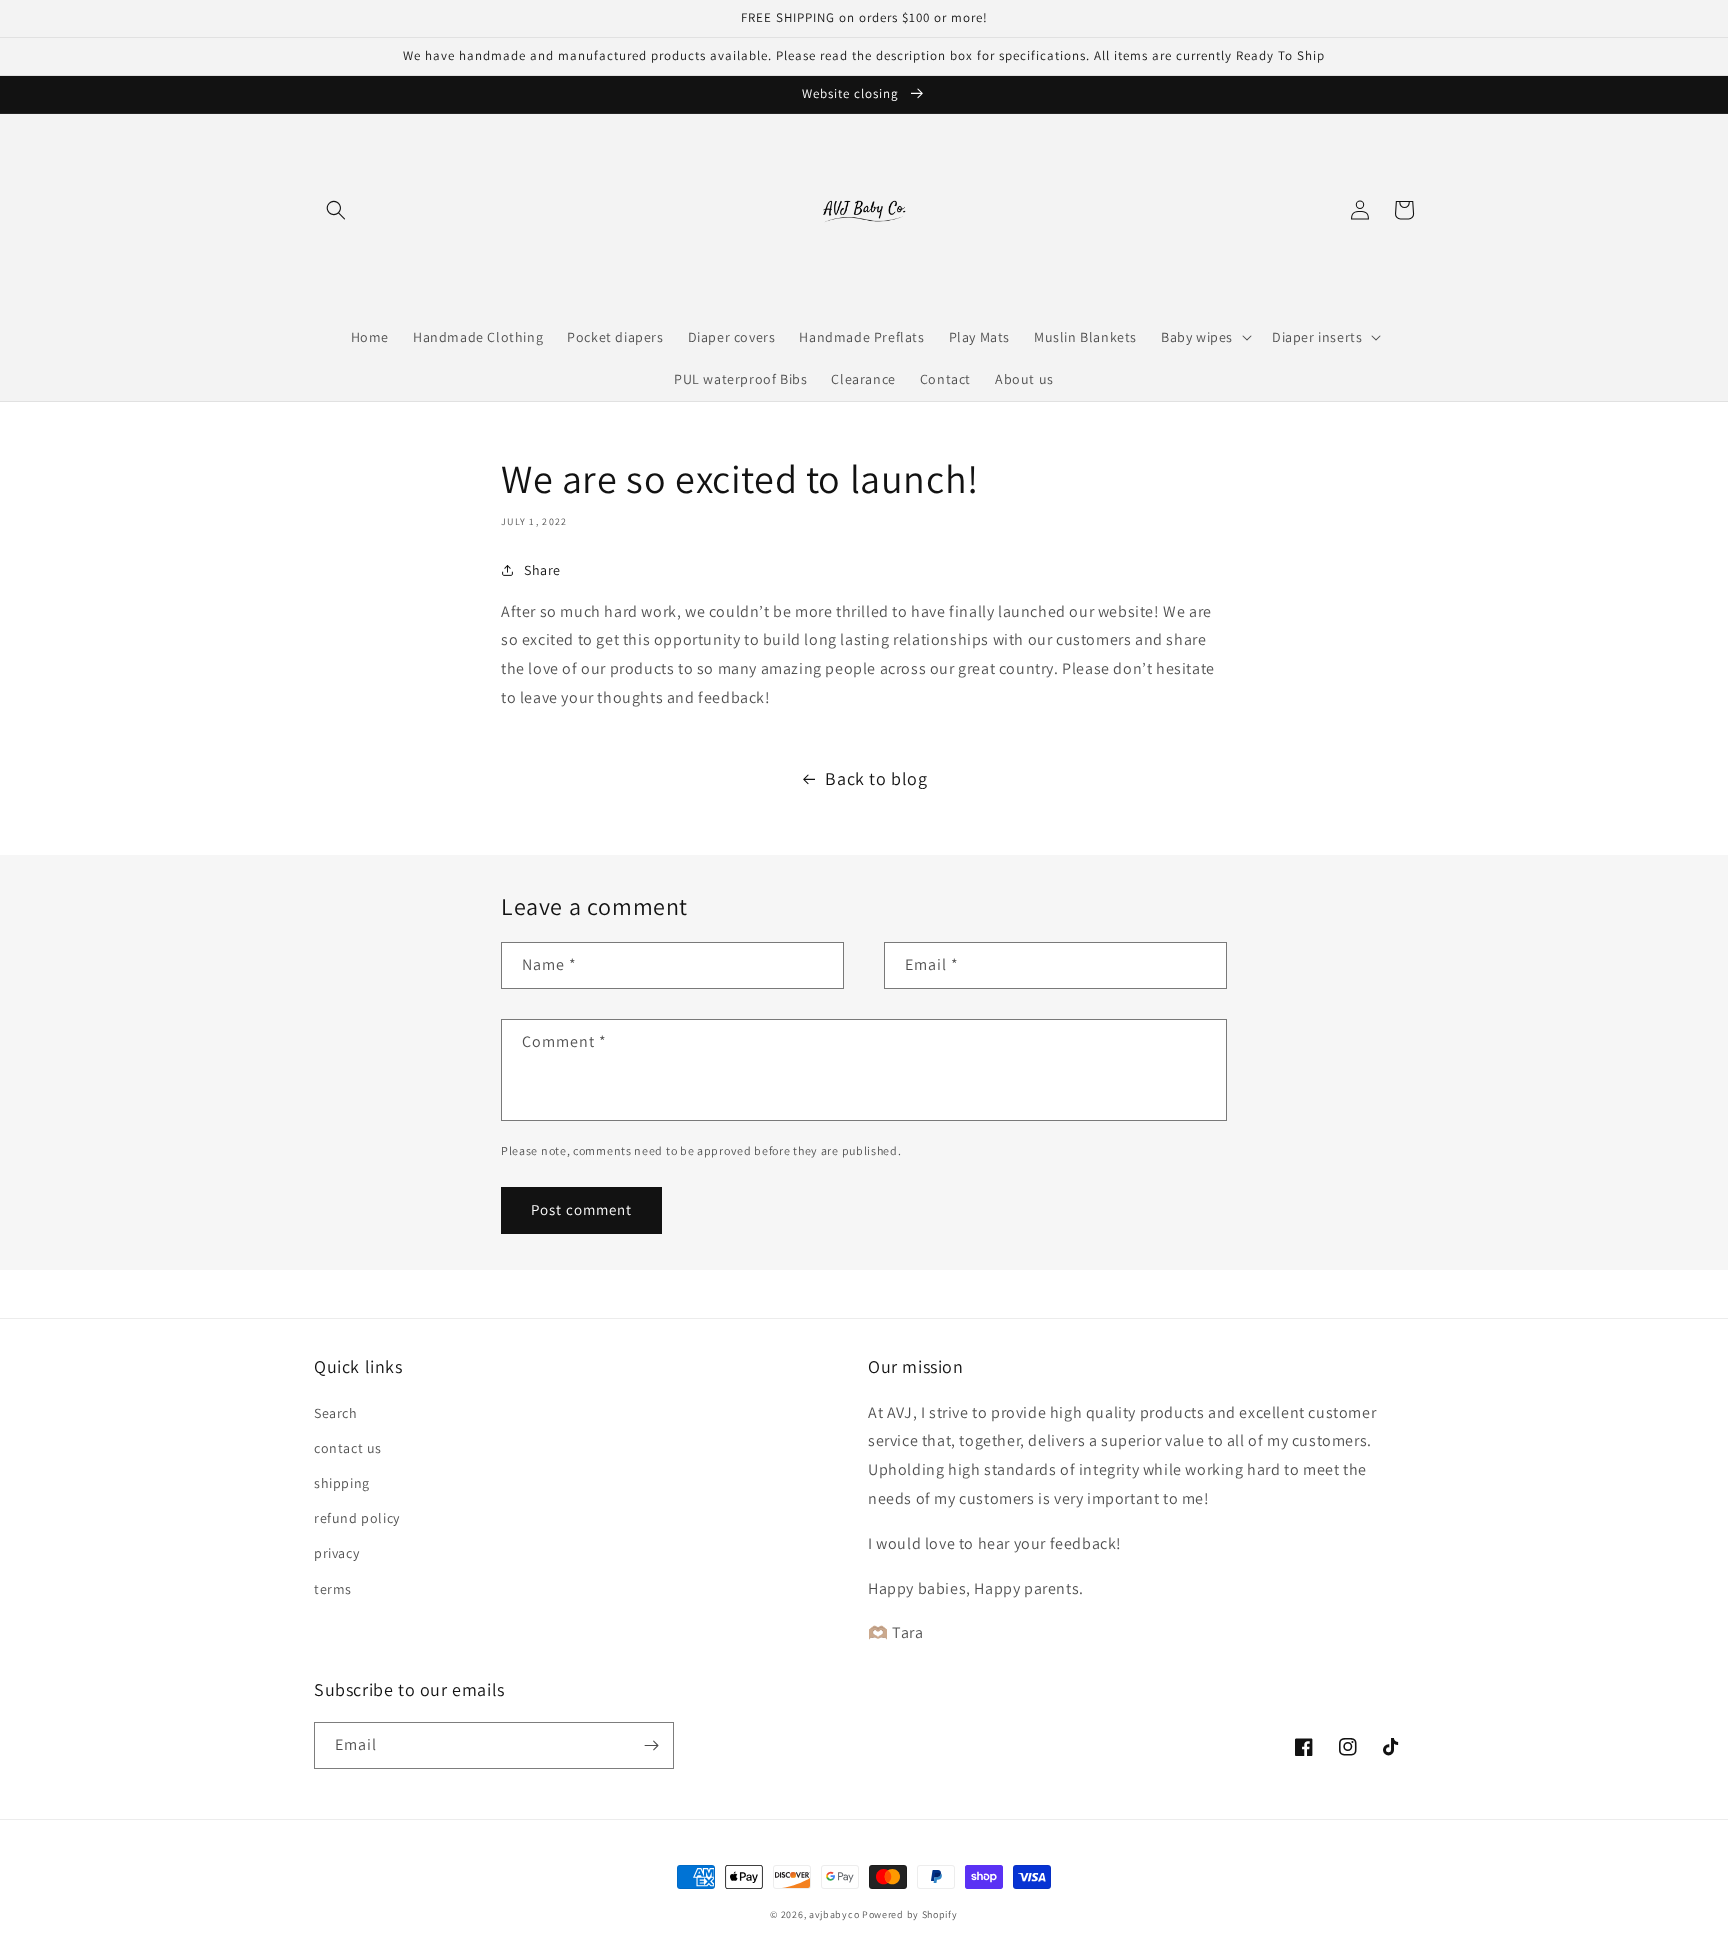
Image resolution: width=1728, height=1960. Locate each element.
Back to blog (876, 778)
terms (333, 1589)
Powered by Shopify (910, 1914)
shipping (342, 1483)
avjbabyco (834, 1914)
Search (336, 1413)
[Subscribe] (651, 1745)
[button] (336, 210)
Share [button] (542, 570)
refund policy (357, 1518)
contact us (348, 1448)
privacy (336, 1553)
